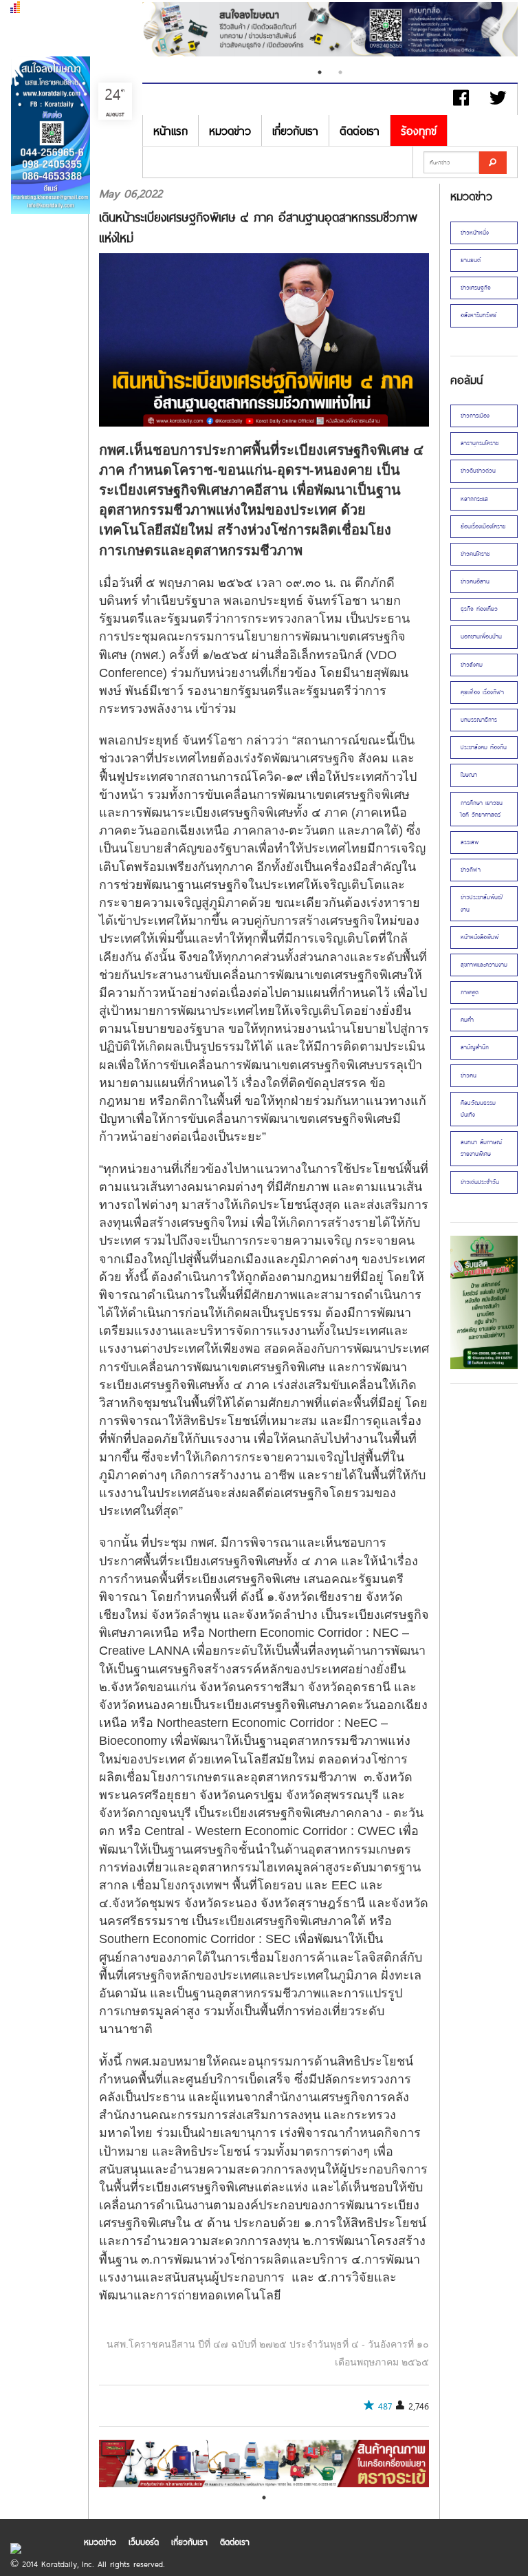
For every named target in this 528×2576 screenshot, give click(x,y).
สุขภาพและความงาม (484, 965)
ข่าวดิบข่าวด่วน (478, 471)
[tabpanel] (330, 31)
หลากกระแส (474, 499)
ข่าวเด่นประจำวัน (480, 1182)
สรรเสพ (470, 842)
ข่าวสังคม (472, 665)
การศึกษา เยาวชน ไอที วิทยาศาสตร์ (482, 809)
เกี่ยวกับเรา (295, 130)
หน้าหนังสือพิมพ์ (480, 937)
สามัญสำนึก (475, 1047)
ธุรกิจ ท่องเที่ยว (479, 609)
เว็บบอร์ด (144, 2542)
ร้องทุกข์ (419, 130)
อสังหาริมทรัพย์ (478, 315)
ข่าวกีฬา (471, 870)
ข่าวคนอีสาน (475, 581)
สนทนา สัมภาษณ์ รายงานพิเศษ (481, 1148)
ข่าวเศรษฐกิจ (476, 288)
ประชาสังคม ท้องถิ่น (484, 747)
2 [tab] (340, 72)
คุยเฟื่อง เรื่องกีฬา (482, 692)
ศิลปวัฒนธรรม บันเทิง (478, 1109)
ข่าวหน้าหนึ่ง (475, 233)
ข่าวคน (469, 1075)
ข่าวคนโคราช (475, 554)
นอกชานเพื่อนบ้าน (481, 636)
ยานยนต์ (471, 260)
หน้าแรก (170, 130)
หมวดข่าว (230, 130)
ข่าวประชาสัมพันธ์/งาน (482, 903)
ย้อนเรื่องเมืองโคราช (483, 526)
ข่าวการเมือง (475, 416)
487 (385, 2406)
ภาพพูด (470, 992)
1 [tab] (320, 72)
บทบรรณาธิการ (479, 720)
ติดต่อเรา (360, 130)
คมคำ (467, 1020)
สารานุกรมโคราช (480, 443)
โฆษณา (469, 775)
